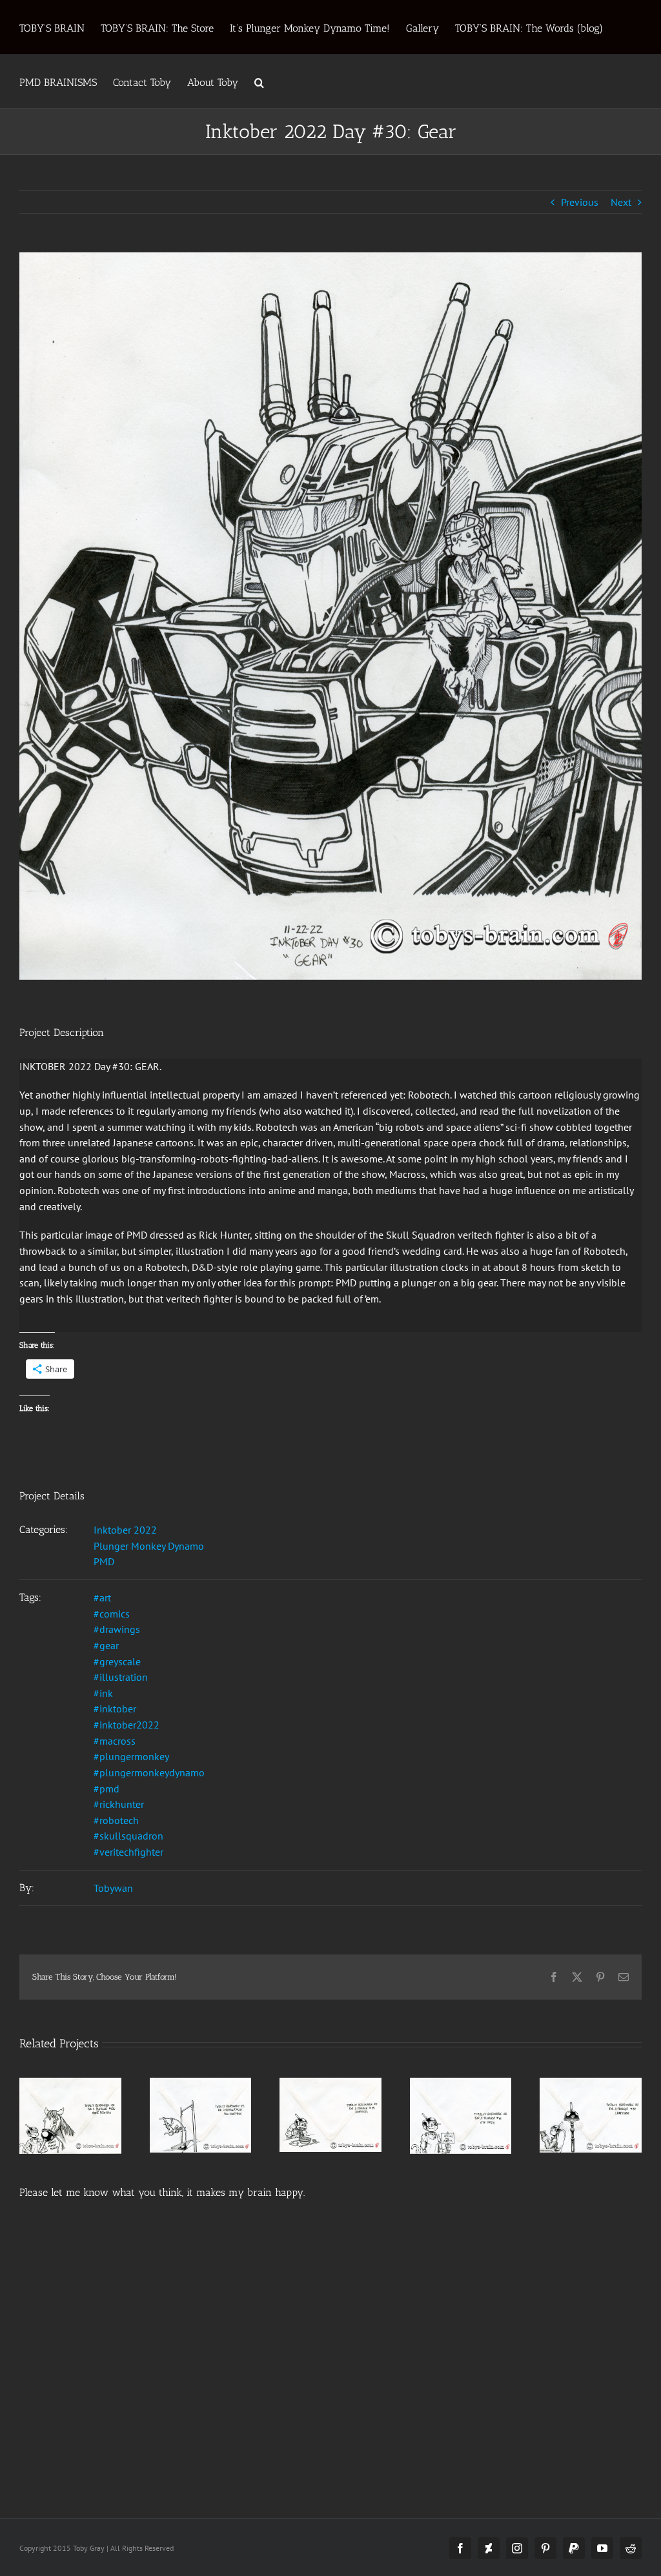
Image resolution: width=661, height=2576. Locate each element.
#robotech (116, 1820)
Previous (580, 202)
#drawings (117, 1629)
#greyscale (117, 1661)
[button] (259, 81)
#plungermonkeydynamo (149, 1772)
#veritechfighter (128, 1852)
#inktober (115, 1709)
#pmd (107, 1789)
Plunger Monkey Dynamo (149, 1546)
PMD (104, 1561)
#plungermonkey (131, 1756)
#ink (103, 1693)
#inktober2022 (127, 1725)
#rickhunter (119, 1804)
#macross (115, 1741)
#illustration (121, 1677)
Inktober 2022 (125, 1530)
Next (621, 202)
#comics (112, 1614)
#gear (106, 1645)
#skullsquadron (128, 1836)
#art (102, 1597)
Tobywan (113, 1888)
